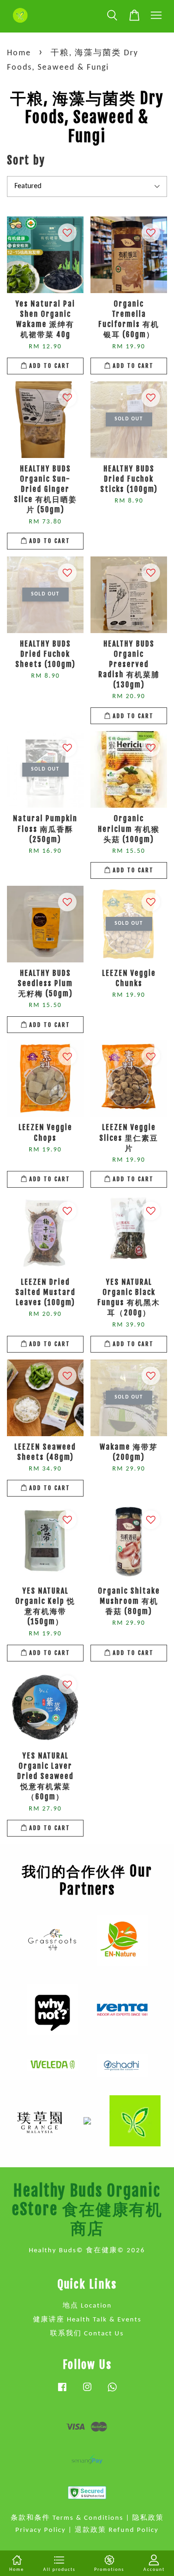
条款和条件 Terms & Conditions (67, 2518)
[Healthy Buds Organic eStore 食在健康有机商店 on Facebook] (62, 2392)
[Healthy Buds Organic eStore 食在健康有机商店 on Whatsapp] (112, 2392)
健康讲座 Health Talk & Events (87, 2320)
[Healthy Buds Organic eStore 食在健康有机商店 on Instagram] (87, 2392)
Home (19, 53)
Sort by (26, 160)
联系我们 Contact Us (87, 2334)
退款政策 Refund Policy (117, 2530)
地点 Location (87, 2306)
